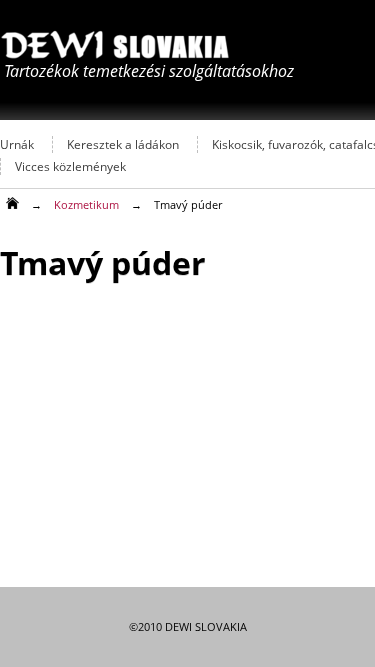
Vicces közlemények (70, 166)
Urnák (17, 144)
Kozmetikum (86, 204)
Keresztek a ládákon (123, 144)
